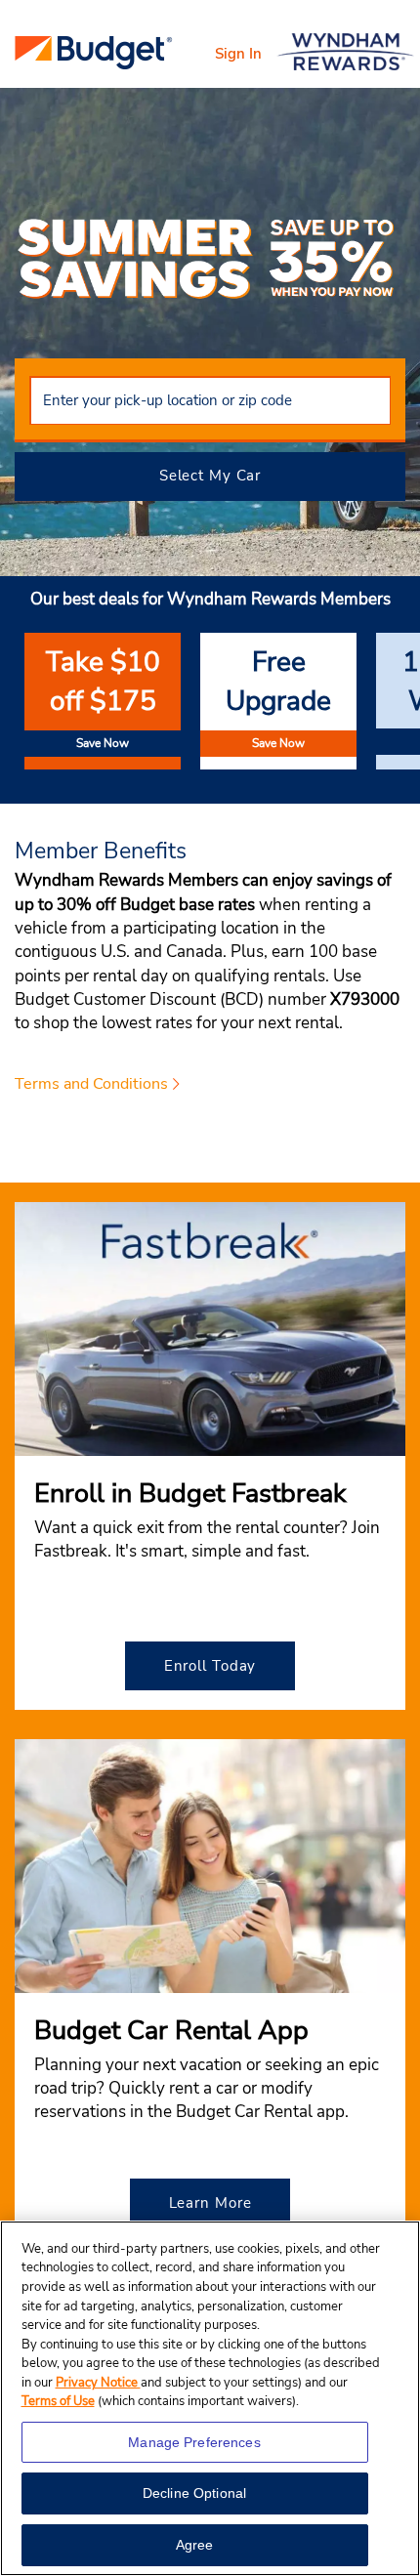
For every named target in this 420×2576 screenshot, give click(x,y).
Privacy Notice (98, 2383)
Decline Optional (194, 2493)
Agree (195, 2545)
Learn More (210, 2203)
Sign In (238, 54)
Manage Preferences (194, 2442)
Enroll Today (210, 1666)
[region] (210, 2398)
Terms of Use (58, 2401)
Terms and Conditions (91, 1084)
